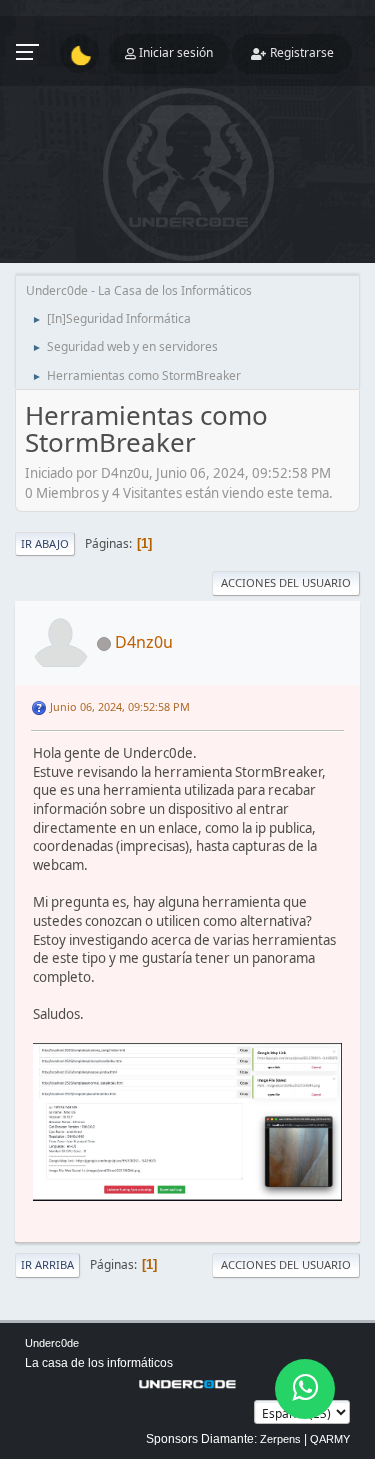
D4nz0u (144, 642)
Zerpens (280, 1439)
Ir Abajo (45, 543)
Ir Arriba (47, 1264)
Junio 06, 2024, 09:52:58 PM (120, 706)
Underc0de (52, 1343)
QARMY (330, 1439)
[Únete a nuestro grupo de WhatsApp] (305, 1389)
